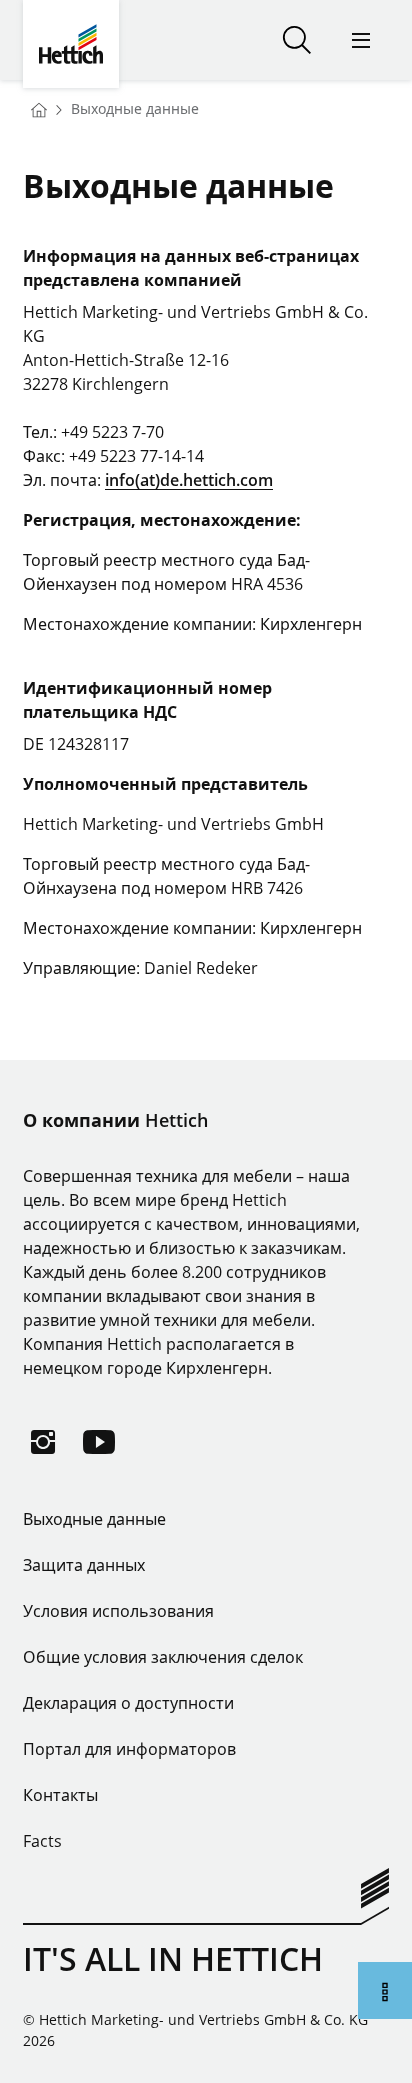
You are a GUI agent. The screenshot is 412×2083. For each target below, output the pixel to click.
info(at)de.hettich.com (189, 480)
